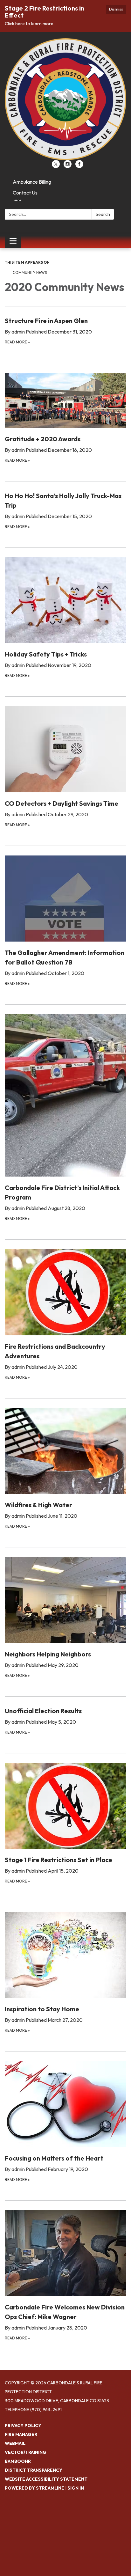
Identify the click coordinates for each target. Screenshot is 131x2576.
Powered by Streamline (34, 2488)
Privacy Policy (23, 2426)
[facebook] (79, 166)
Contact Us (25, 193)
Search (103, 214)
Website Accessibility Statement (46, 2479)
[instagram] (68, 166)
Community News (30, 272)
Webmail (15, 2443)
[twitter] (56, 166)
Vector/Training (26, 2452)
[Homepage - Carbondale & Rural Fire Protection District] (65, 99)
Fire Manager (21, 2434)
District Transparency (34, 2470)
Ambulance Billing (32, 182)
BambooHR (18, 2461)
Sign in (76, 2488)
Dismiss (116, 9)
